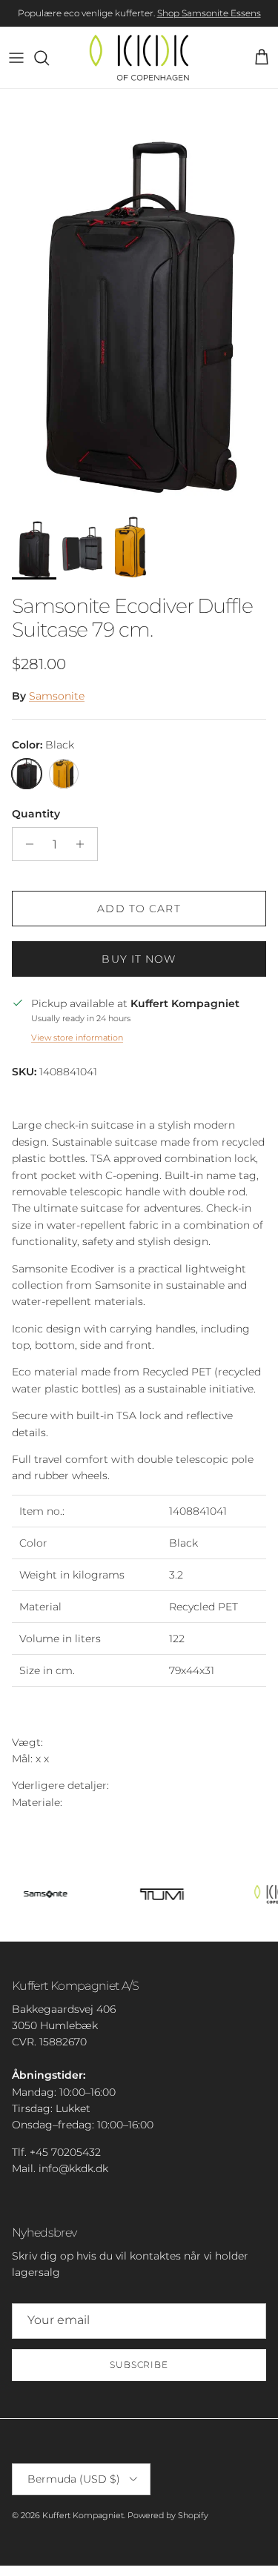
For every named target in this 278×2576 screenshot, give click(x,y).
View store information (77, 1038)
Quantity (36, 814)
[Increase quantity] (84, 844)
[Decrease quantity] (26, 844)
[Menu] (16, 58)
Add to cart (139, 909)
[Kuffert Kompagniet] (139, 57)
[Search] (49, 58)
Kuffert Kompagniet (83, 2515)
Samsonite (57, 696)
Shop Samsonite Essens (209, 13)
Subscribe (139, 2364)
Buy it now (139, 959)
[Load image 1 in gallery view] (139, 297)
